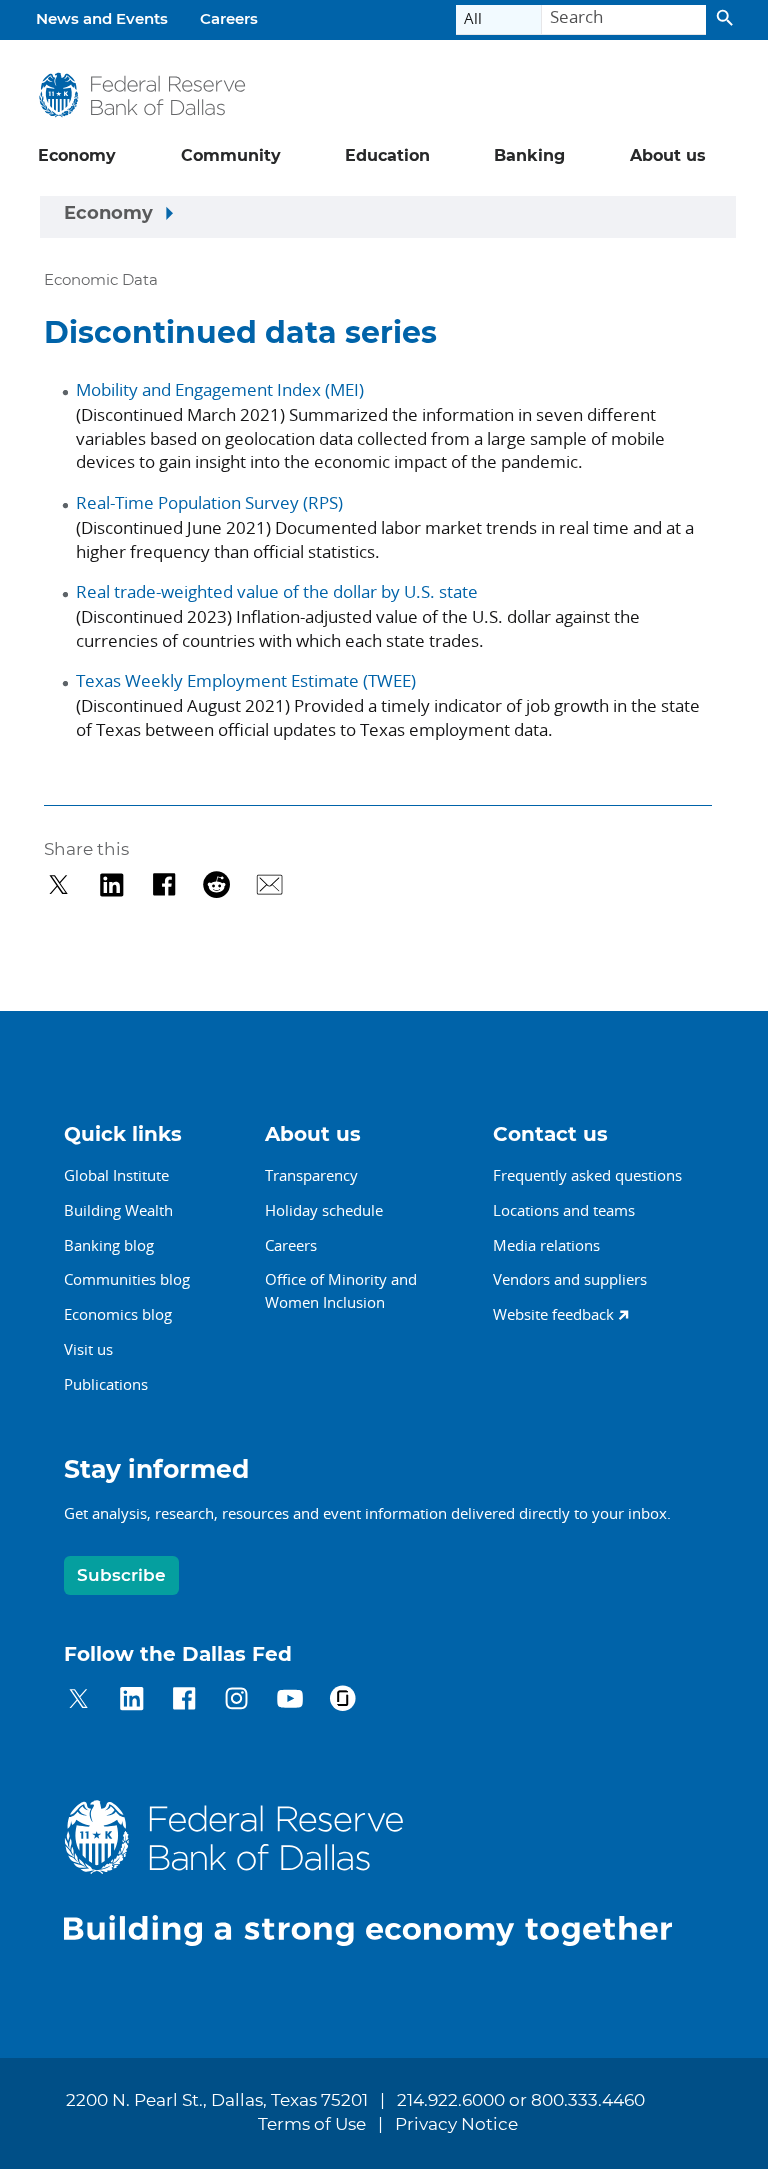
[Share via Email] (269, 884)
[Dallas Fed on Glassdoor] (342, 1701)
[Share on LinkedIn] (111, 884)
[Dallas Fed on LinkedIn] (131, 1701)
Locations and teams (564, 1210)
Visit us (88, 1349)
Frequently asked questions (587, 1175)
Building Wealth (118, 1210)
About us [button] (668, 156)
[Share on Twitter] (58, 884)
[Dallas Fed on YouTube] (289, 1701)
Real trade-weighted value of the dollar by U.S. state (277, 591)
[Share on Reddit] (216, 884)
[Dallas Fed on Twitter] (78, 1701)
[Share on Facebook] (164, 884)
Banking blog (109, 1245)
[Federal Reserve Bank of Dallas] (141, 96)
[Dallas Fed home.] (384, 1872)
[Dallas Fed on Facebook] (184, 1701)
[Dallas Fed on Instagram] (236, 1701)
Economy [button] (77, 156)
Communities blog (127, 1279)
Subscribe (121, 1575)
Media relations (546, 1245)
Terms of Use (312, 2125)
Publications (106, 1384)
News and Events (102, 19)
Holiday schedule (324, 1210)
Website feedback (553, 1314)
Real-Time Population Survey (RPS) (209, 502)
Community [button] (231, 156)
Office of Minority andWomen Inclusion (341, 1290)
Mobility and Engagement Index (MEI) (220, 389)
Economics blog (118, 1314)
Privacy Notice (456, 2125)
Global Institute (116, 1175)
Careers (229, 19)
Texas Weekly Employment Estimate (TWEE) (246, 680)
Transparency (311, 1175)
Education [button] (387, 156)
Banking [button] (529, 156)
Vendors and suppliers (570, 1279)
